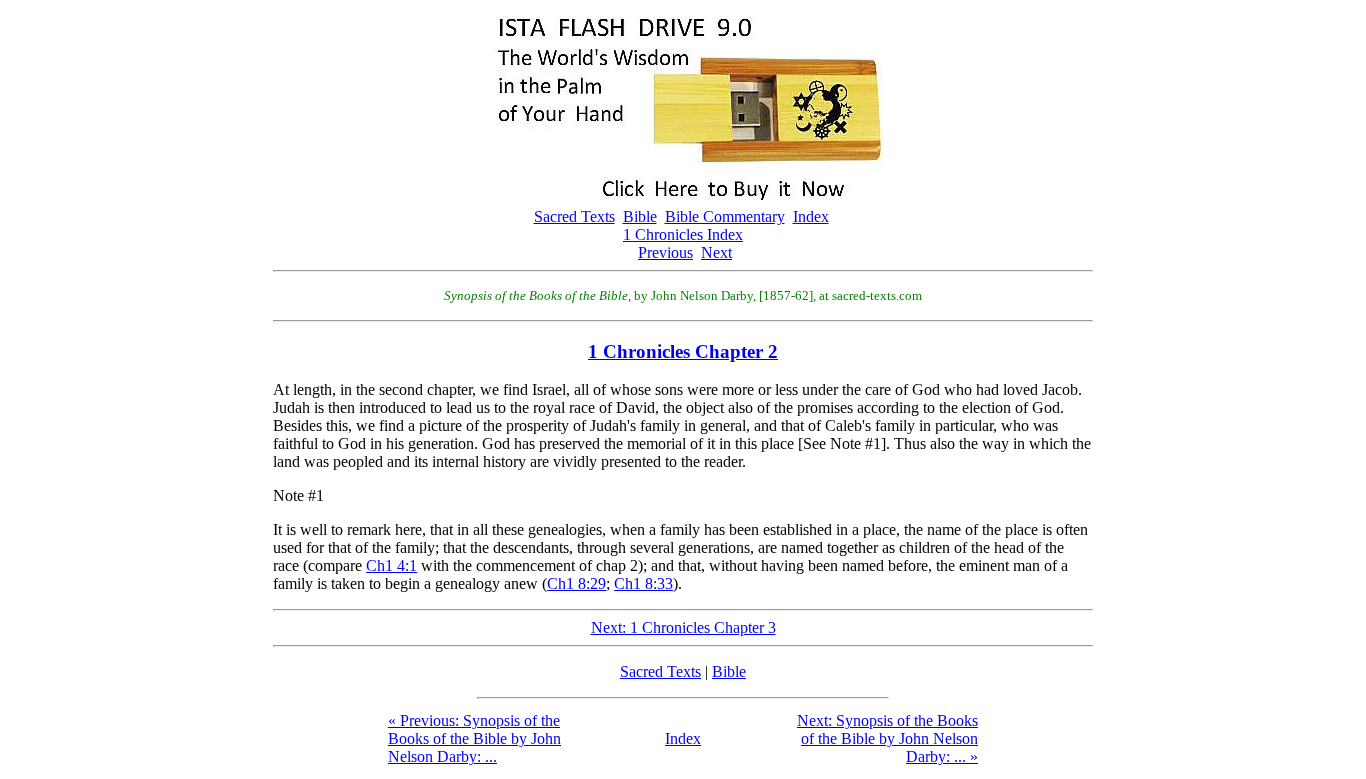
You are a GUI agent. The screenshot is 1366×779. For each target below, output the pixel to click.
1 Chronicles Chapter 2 (683, 351)
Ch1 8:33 (643, 583)
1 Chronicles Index (683, 234)
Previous (665, 252)
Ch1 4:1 (391, 565)
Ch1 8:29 (576, 583)
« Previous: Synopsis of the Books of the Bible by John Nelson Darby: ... (474, 738)
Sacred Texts (574, 216)
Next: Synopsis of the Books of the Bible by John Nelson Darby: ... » (887, 738)
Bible (640, 216)
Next (716, 252)
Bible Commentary (725, 216)
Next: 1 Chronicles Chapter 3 (683, 627)
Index (811, 216)
